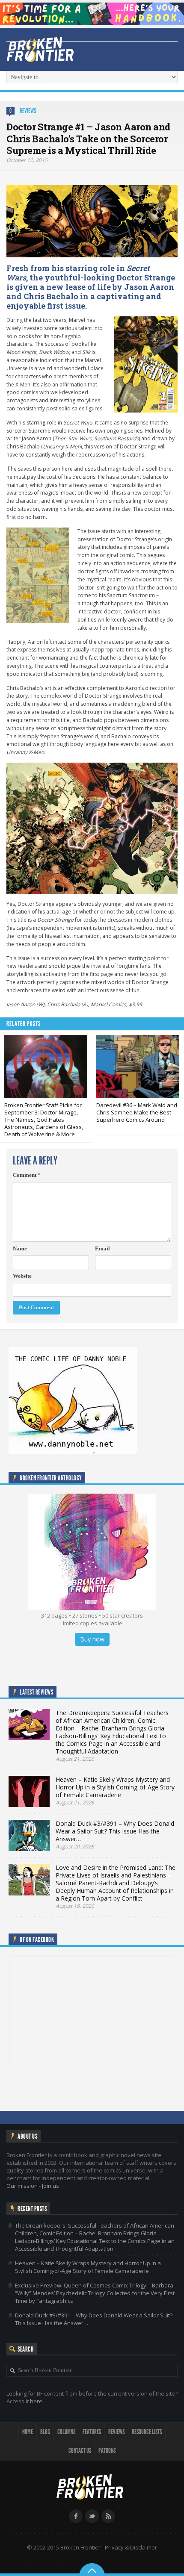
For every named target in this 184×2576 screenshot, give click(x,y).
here (36, 2401)
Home (28, 2432)
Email (102, 1248)
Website (22, 1276)
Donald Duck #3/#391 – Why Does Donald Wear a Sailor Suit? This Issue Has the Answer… (94, 2319)
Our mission (22, 2186)
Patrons (107, 2451)
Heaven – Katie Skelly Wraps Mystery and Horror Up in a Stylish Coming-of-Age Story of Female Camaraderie (88, 2267)
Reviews (28, 111)
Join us (50, 2186)
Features (92, 2432)
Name (20, 1248)
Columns (66, 2432)
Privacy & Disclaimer (131, 2547)
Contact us (80, 2451)
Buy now (92, 1639)
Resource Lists (147, 2432)
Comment (27, 1175)
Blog (45, 2432)
